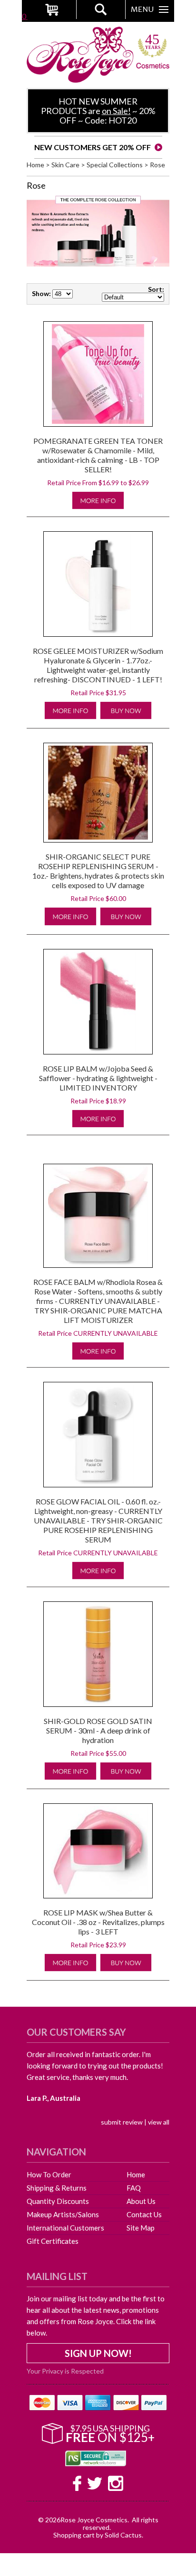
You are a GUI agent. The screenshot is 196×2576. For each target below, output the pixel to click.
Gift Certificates (53, 2241)
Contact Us (144, 2214)
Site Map (141, 2228)
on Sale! (116, 111)
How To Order (49, 2174)
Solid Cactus (123, 2535)
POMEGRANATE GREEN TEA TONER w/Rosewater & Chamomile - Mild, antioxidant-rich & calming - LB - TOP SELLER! (98, 455)
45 (153, 42)
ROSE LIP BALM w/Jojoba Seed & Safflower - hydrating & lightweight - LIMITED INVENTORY (98, 1078)
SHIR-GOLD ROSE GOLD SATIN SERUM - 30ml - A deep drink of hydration (98, 1730)
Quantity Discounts (58, 2201)
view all (159, 2122)
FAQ (134, 2188)
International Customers (65, 2228)
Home (35, 165)
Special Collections (115, 165)
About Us (141, 2201)
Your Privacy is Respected (65, 2371)
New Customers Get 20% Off (93, 147)
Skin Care (65, 165)
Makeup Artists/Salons (63, 2214)
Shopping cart (74, 2535)
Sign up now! (98, 2353)
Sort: (156, 289)
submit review (122, 2122)
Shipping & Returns (57, 2188)
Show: (41, 293)
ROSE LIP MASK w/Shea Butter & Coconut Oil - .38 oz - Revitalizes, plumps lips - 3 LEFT (98, 1922)
